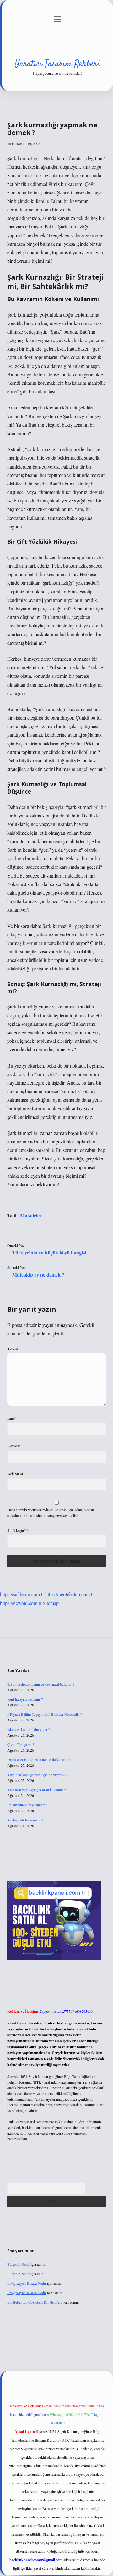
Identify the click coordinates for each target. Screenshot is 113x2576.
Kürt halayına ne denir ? (25, 1699)
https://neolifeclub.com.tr (70, 1594)
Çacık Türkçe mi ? (21, 1744)
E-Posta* (14, 1446)
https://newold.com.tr (21, 1603)
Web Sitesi (15, 1473)
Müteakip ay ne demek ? (38, 1274)
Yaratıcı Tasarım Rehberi (57, 64)
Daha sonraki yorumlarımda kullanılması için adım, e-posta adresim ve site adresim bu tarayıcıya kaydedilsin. (51, 1512)
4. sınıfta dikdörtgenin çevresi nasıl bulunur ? (41, 1684)
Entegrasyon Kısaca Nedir (27, 2283)
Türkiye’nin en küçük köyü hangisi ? (51, 1252)
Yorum (12, 1348)
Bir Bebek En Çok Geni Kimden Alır (35, 2302)
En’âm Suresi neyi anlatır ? (27, 1805)
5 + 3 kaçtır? (18, 1530)
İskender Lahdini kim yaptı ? (28, 1729)
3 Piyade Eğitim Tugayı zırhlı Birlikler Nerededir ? (44, 1714)
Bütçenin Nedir (19, 2264)
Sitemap (51, 1603)
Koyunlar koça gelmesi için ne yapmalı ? (37, 1775)
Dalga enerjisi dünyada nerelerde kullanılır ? (40, 1759)
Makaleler (31, 1215)
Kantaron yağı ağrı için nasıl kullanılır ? (36, 1790)
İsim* (11, 1418)
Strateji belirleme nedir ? (25, 1820)
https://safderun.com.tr (22, 1594)
